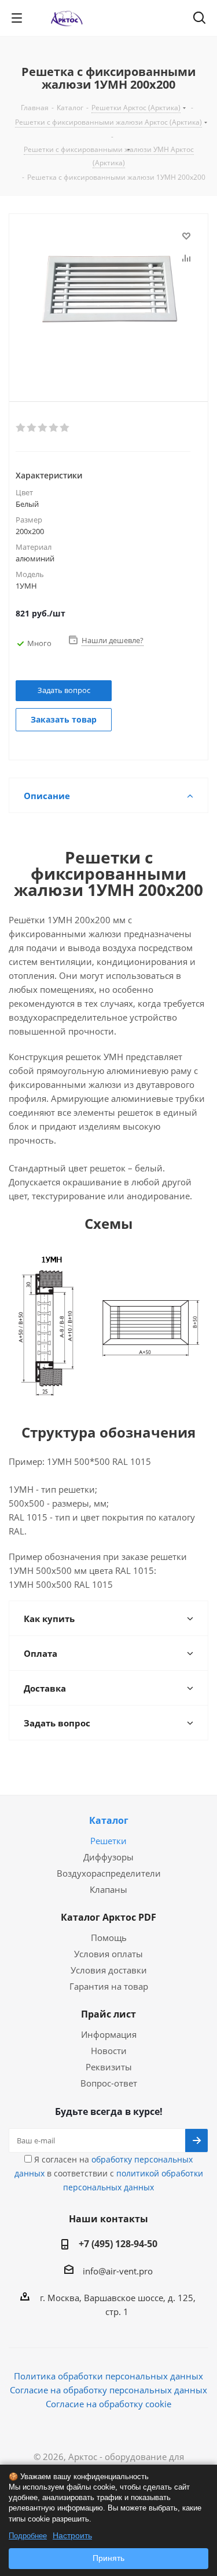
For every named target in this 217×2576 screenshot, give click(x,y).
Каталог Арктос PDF (108, 1917)
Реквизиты (109, 2067)
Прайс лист (108, 2014)
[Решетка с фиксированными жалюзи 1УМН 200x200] (108, 298)
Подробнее (28, 2536)
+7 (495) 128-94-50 (118, 2244)
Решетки (108, 1841)
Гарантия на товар (109, 1986)
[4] (54, 428)
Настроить (72, 2535)
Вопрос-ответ (109, 2083)
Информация (109, 2034)
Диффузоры (108, 1857)
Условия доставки (109, 1970)
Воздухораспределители (109, 1873)
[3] (43, 428)
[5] (65, 428)
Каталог (109, 1820)
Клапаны (108, 1889)
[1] (21, 428)
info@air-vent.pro (118, 2271)
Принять (108, 2558)
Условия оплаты (108, 1954)
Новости (109, 2051)
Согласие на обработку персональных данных (108, 2390)
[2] (32, 428)
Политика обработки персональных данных (108, 2376)
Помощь (109, 1938)
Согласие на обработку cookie (108, 2404)
